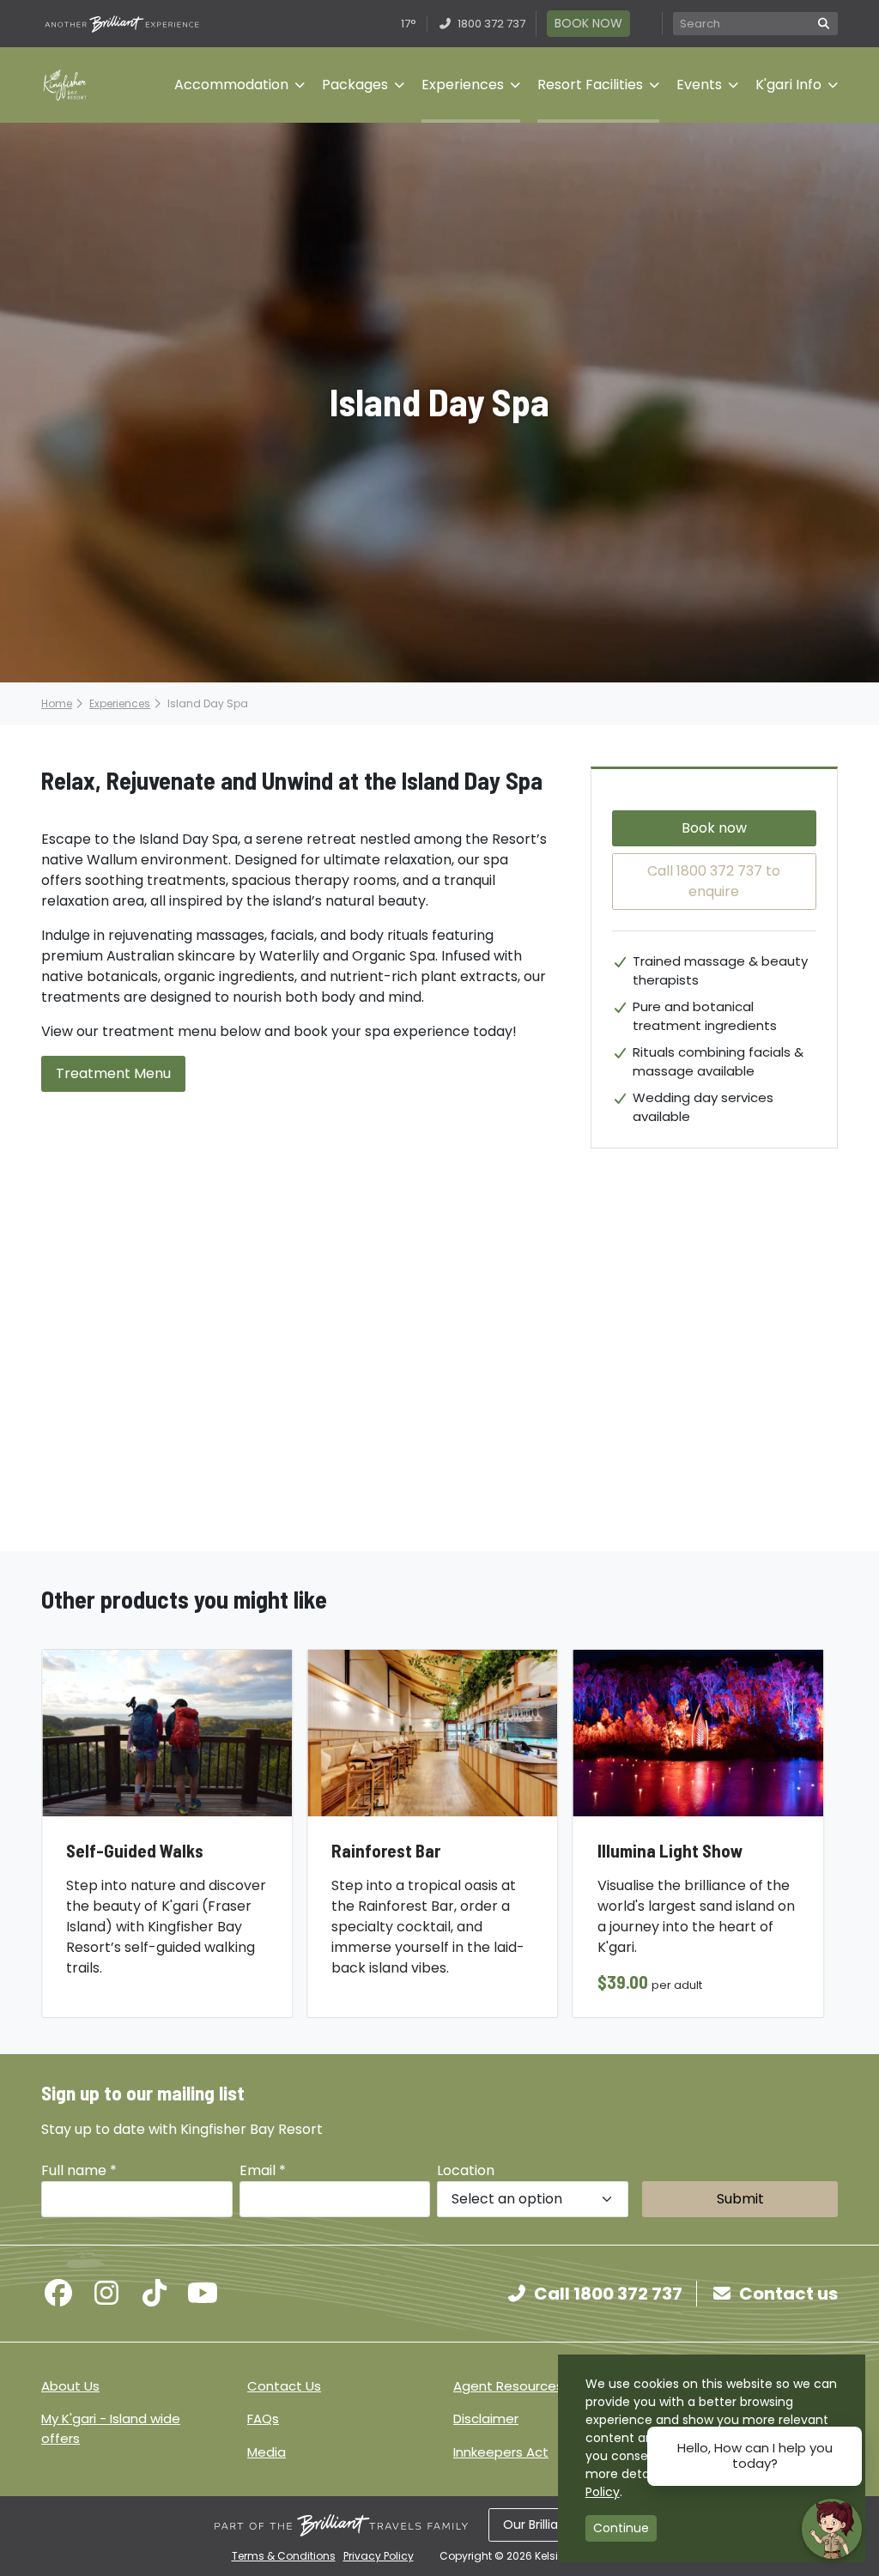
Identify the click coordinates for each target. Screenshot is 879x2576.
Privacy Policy (379, 2556)
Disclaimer (486, 2418)
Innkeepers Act (501, 2452)
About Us (70, 2386)
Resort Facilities (590, 85)
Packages (355, 85)
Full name (79, 2170)
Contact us (788, 2294)
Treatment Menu (113, 1073)
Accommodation (231, 85)
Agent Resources (508, 2386)
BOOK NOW (588, 23)
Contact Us (284, 2386)
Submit (740, 2199)
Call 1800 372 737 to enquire (714, 881)
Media (267, 2452)
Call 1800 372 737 (608, 2294)
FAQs (263, 2418)
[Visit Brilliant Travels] (122, 24)
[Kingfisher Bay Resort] (65, 85)
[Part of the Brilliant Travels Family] (341, 2525)
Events (699, 85)
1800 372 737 (490, 24)
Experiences (463, 85)
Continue (621, 2528)
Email (263, 2170)
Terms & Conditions (284, 2556)
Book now (714, 828)
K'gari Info (788, 85)
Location (466, 2170)
